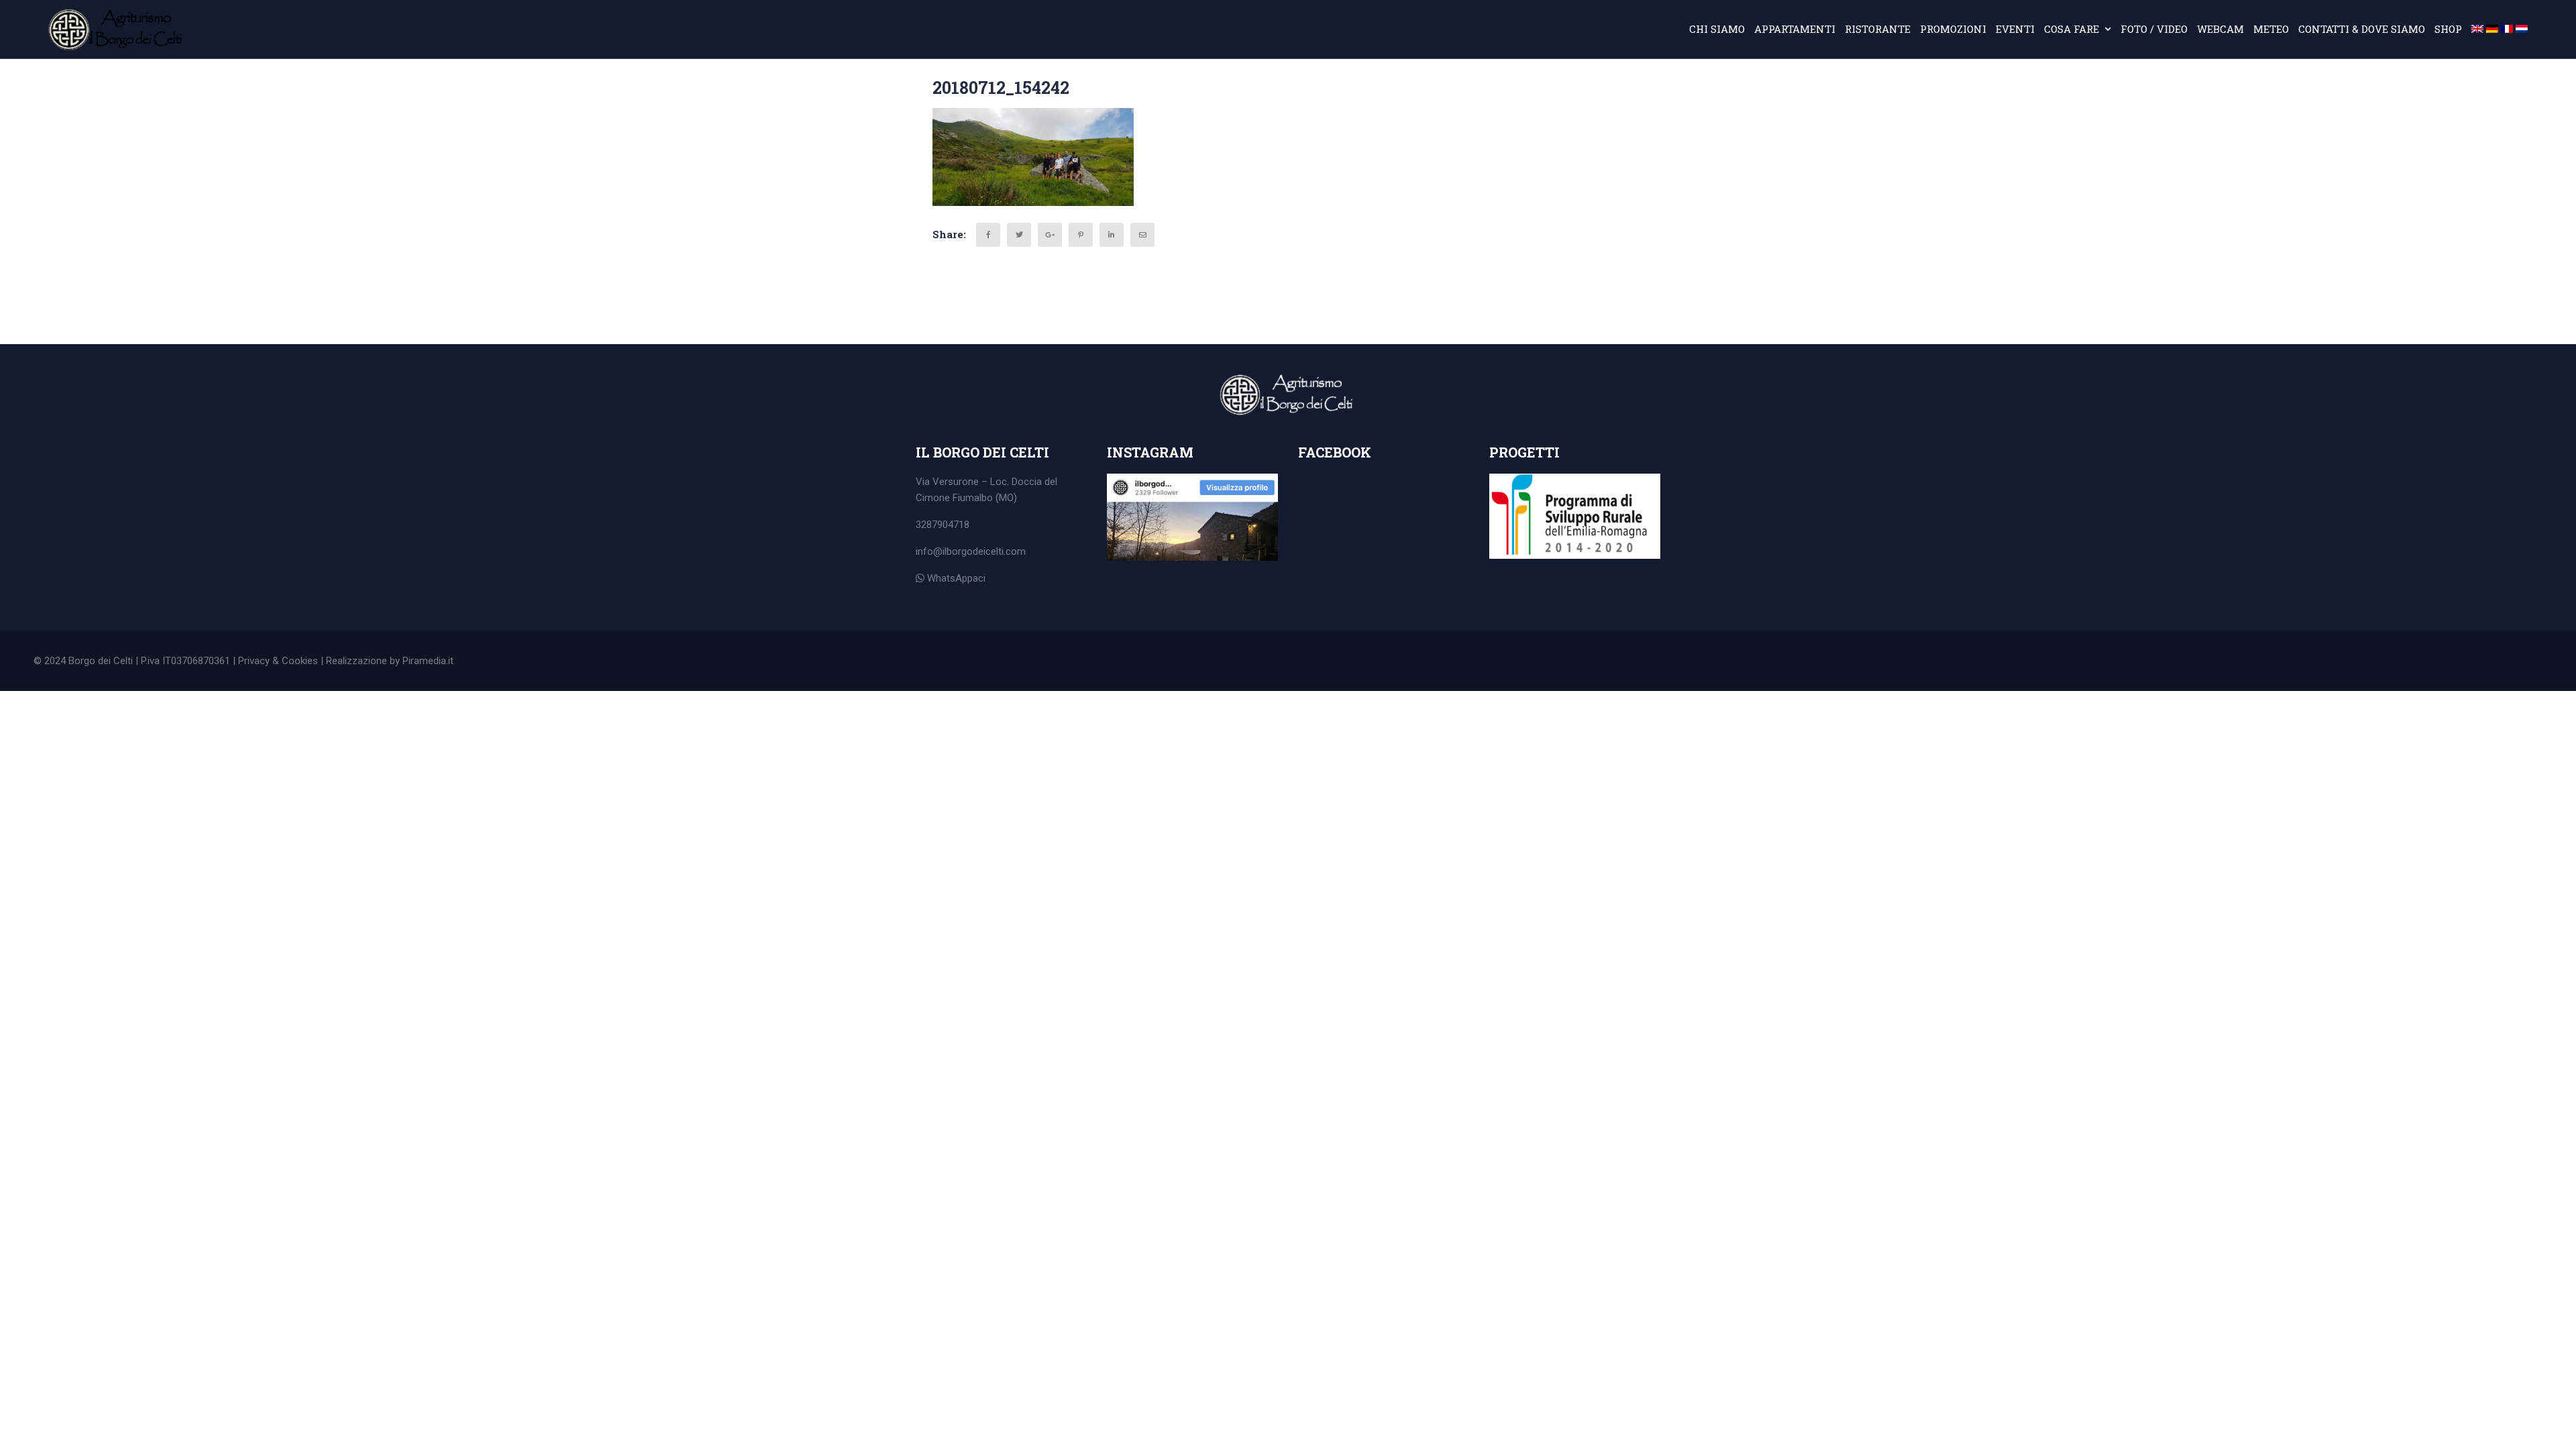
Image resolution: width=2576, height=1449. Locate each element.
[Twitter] (1019, 235)
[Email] (1142, 235)
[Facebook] (988, 235)
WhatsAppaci (955, 578)
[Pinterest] (1081, 235)
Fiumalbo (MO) (985, 498)
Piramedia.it (428, 661)
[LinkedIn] (1112, 235)
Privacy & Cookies (278, 661)
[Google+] (1050, 235)
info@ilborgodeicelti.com (971, 551)
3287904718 (943, 525)
